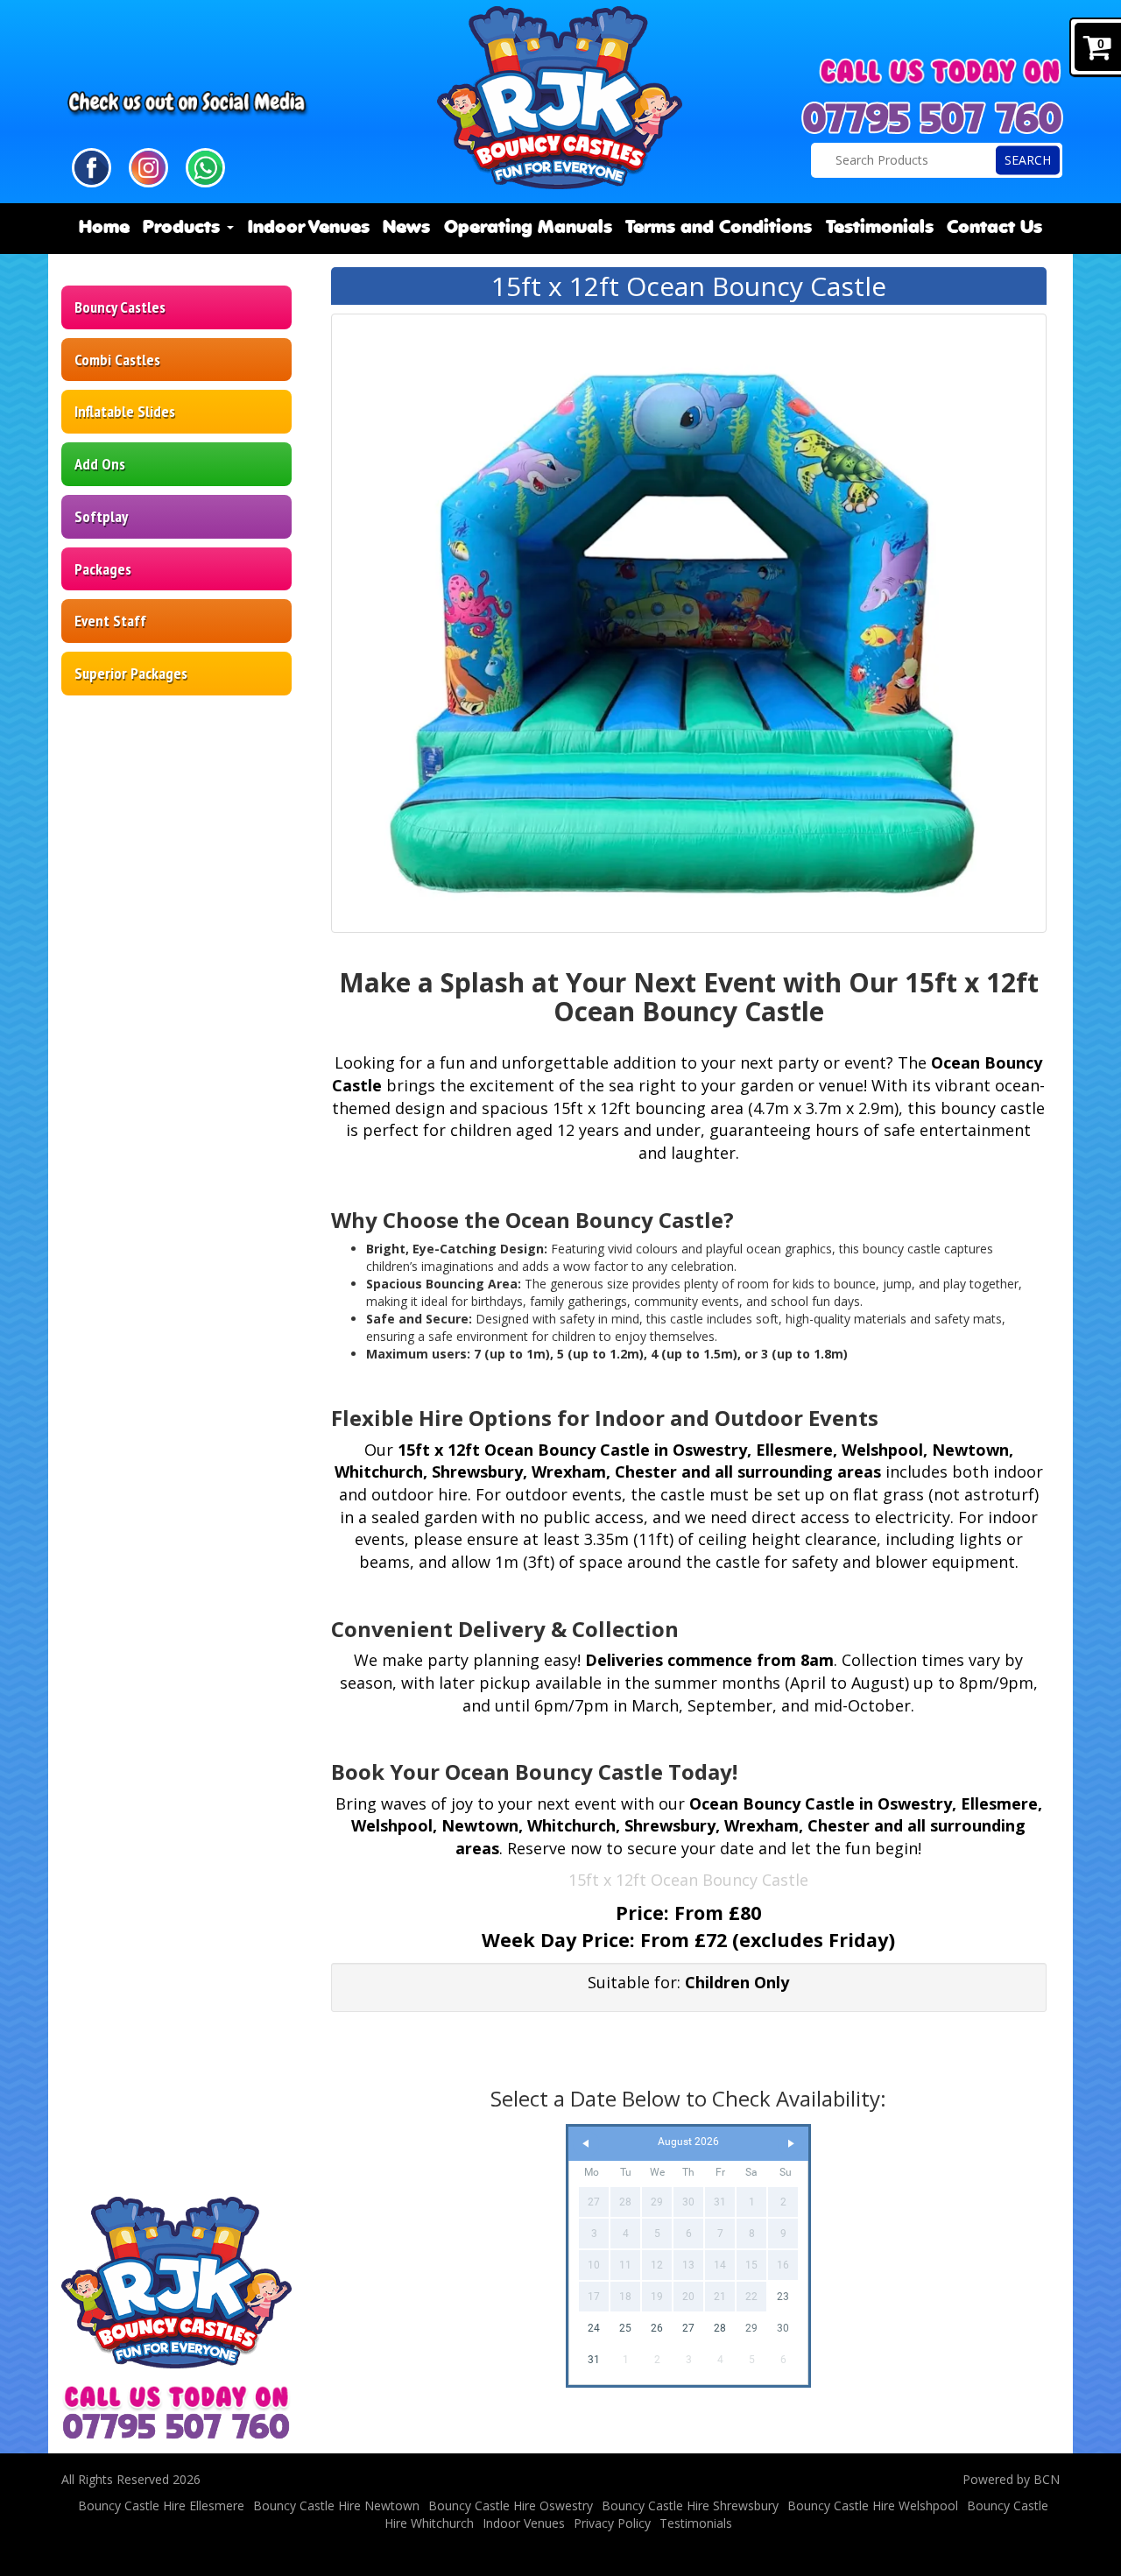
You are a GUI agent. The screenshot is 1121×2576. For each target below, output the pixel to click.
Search (1028, 160)
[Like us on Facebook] (92, 166)
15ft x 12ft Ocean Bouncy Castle (688, 1880)
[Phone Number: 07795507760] (933, 118)
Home (104, 228)
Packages (103, 569)
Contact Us (994, 228)
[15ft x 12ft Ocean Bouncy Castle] (689, 623)
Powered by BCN (1011, 2479)
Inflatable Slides (125, 411)
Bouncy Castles (120, 307)
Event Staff (110, 621)
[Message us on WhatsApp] (205, 166)
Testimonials (880, 228)
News (406, 228)
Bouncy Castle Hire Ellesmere (161, 2505)
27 (688, 2328)
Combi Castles (117, 360)
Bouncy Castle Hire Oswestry (511, 2505)
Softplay (101, 516)
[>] (791, 2144)
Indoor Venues (309, 228)
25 (625, 2328)
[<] (586, 2144)
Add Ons (100, 464)
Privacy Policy (612, 2523)
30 (783, 2328)
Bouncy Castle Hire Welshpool (873, 2505)
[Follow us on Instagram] (148, 166)
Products (184, 228)
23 (783, 2297)
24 (594, 2328)
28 (720, 2328)
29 (751, 2328)
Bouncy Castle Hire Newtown (336, 2505)
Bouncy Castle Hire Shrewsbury (690, 2505)
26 (657, 2328)
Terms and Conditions (719, 228)
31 (594, 2360)
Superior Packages (131, 673)
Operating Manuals (528, 228)
